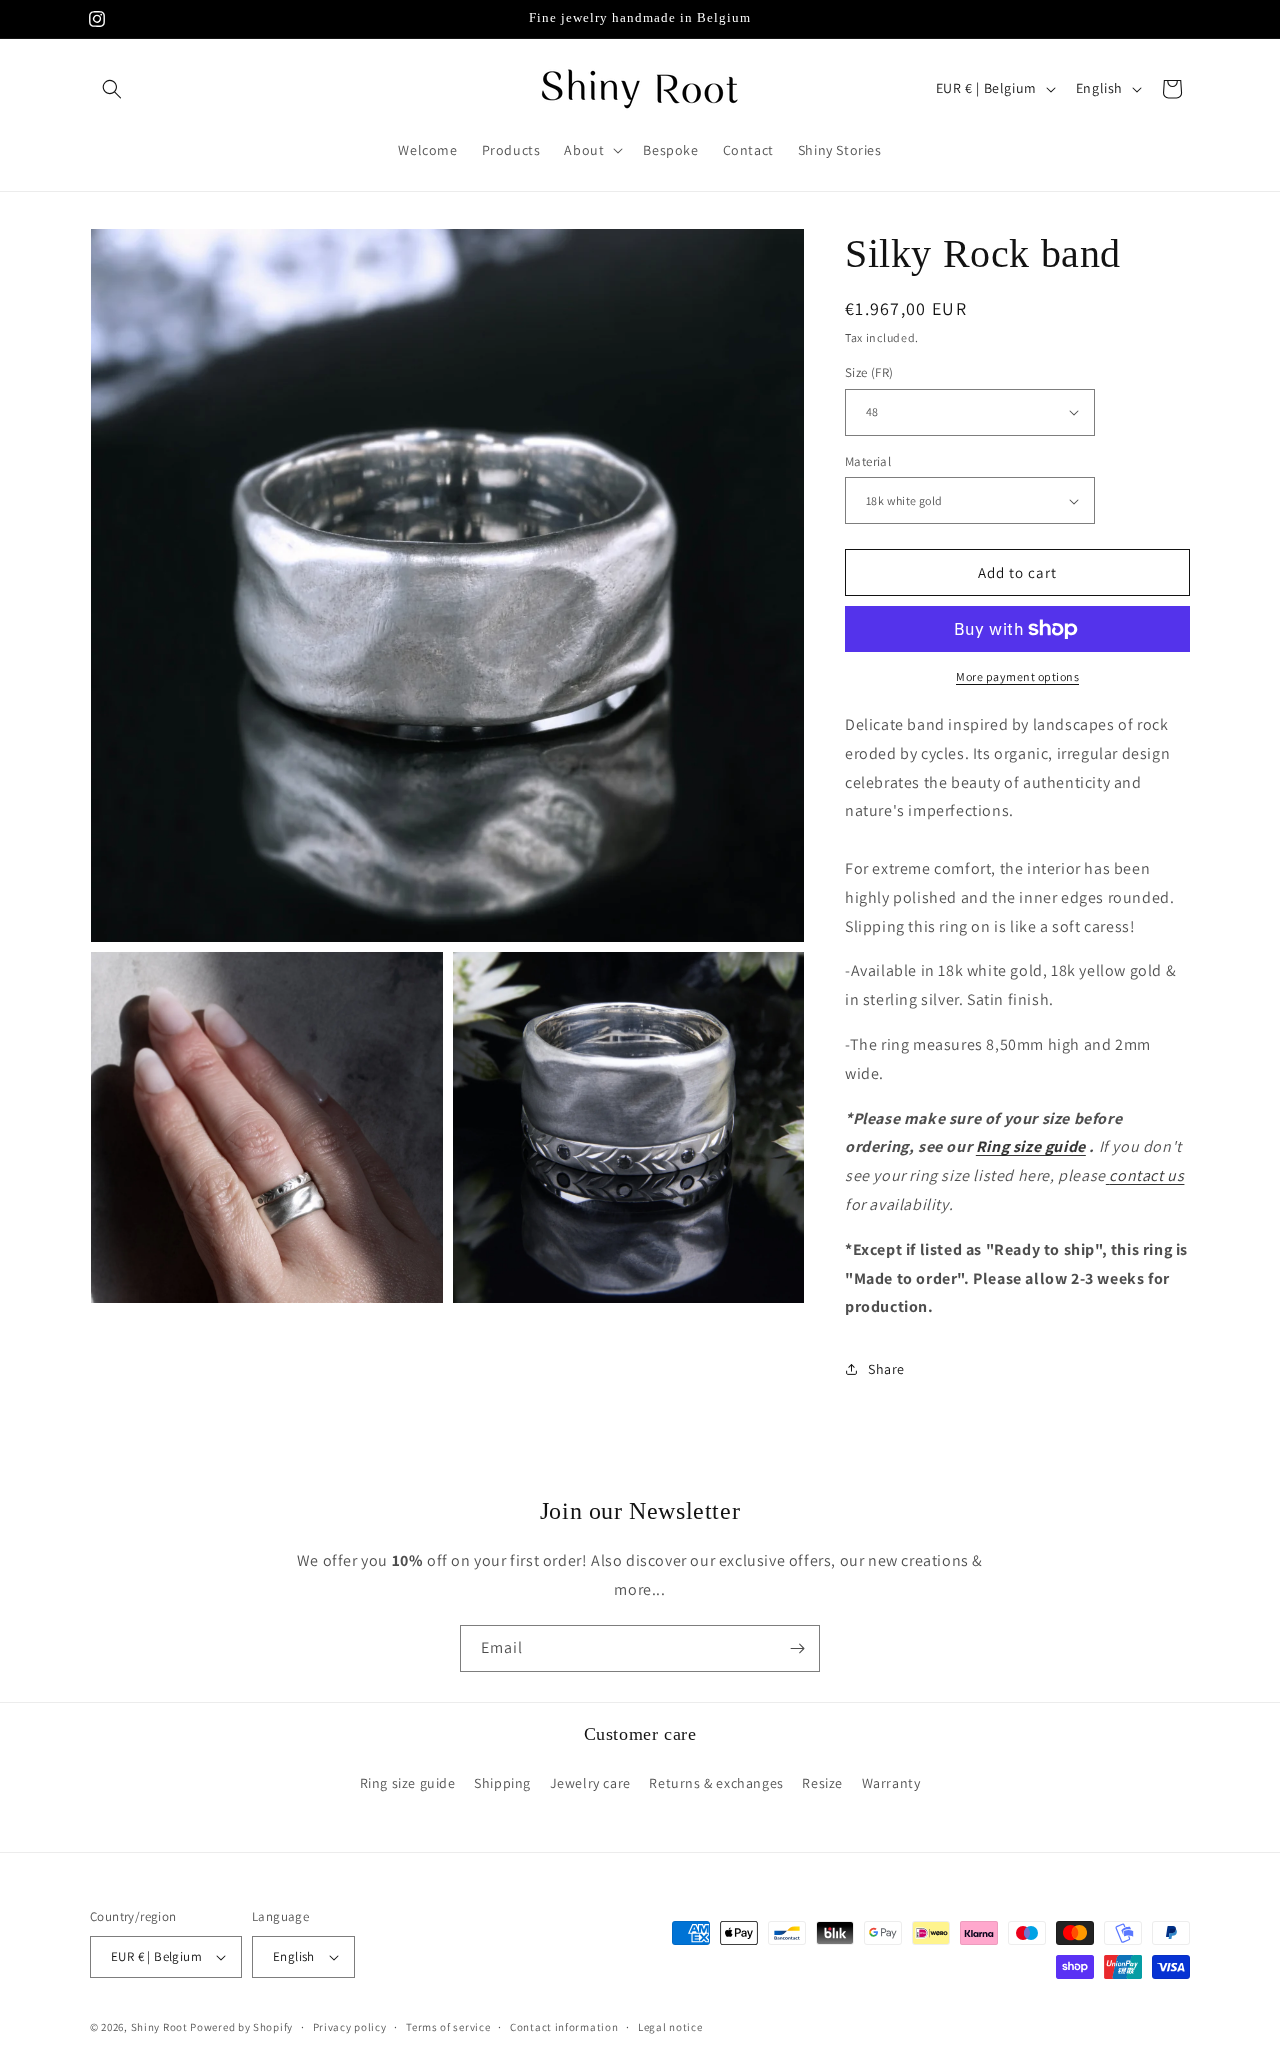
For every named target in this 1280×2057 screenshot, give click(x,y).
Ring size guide (1031, 1146)
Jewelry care (590, 1783)
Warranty (891, 1783)
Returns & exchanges (716, 1783)
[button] (112, 89)
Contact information (564, 2027)
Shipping (502, 1783)
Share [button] (886, 1369)
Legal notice (670, 2027)
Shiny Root (159, 2027)
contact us (1146, 1175)
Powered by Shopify (241, 2027)
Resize (822, 1783)
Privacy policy (350, 2027)
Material (868, 461)
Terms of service (448, 2027)
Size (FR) (869, 372)
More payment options (1017, 676)
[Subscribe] (797, 1648)
